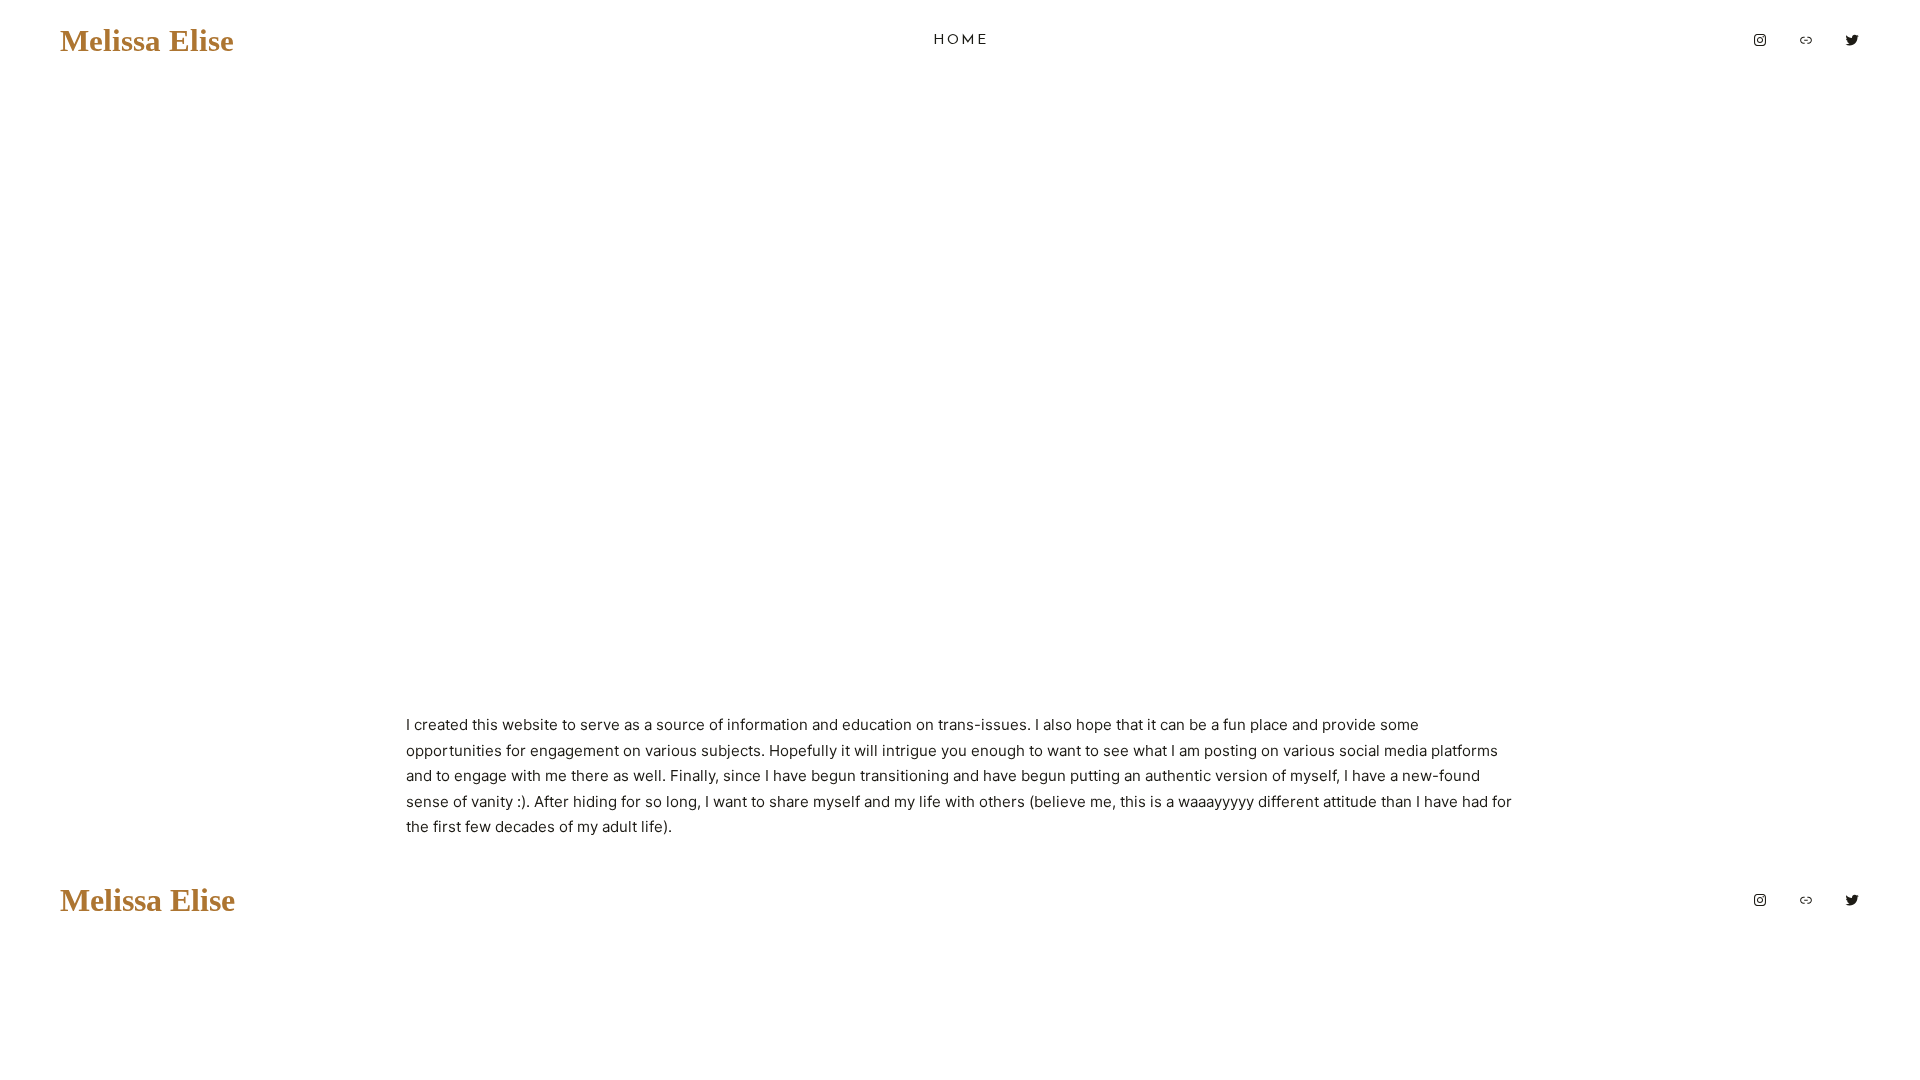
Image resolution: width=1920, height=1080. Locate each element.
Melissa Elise (147, 40)
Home (960, 40)
